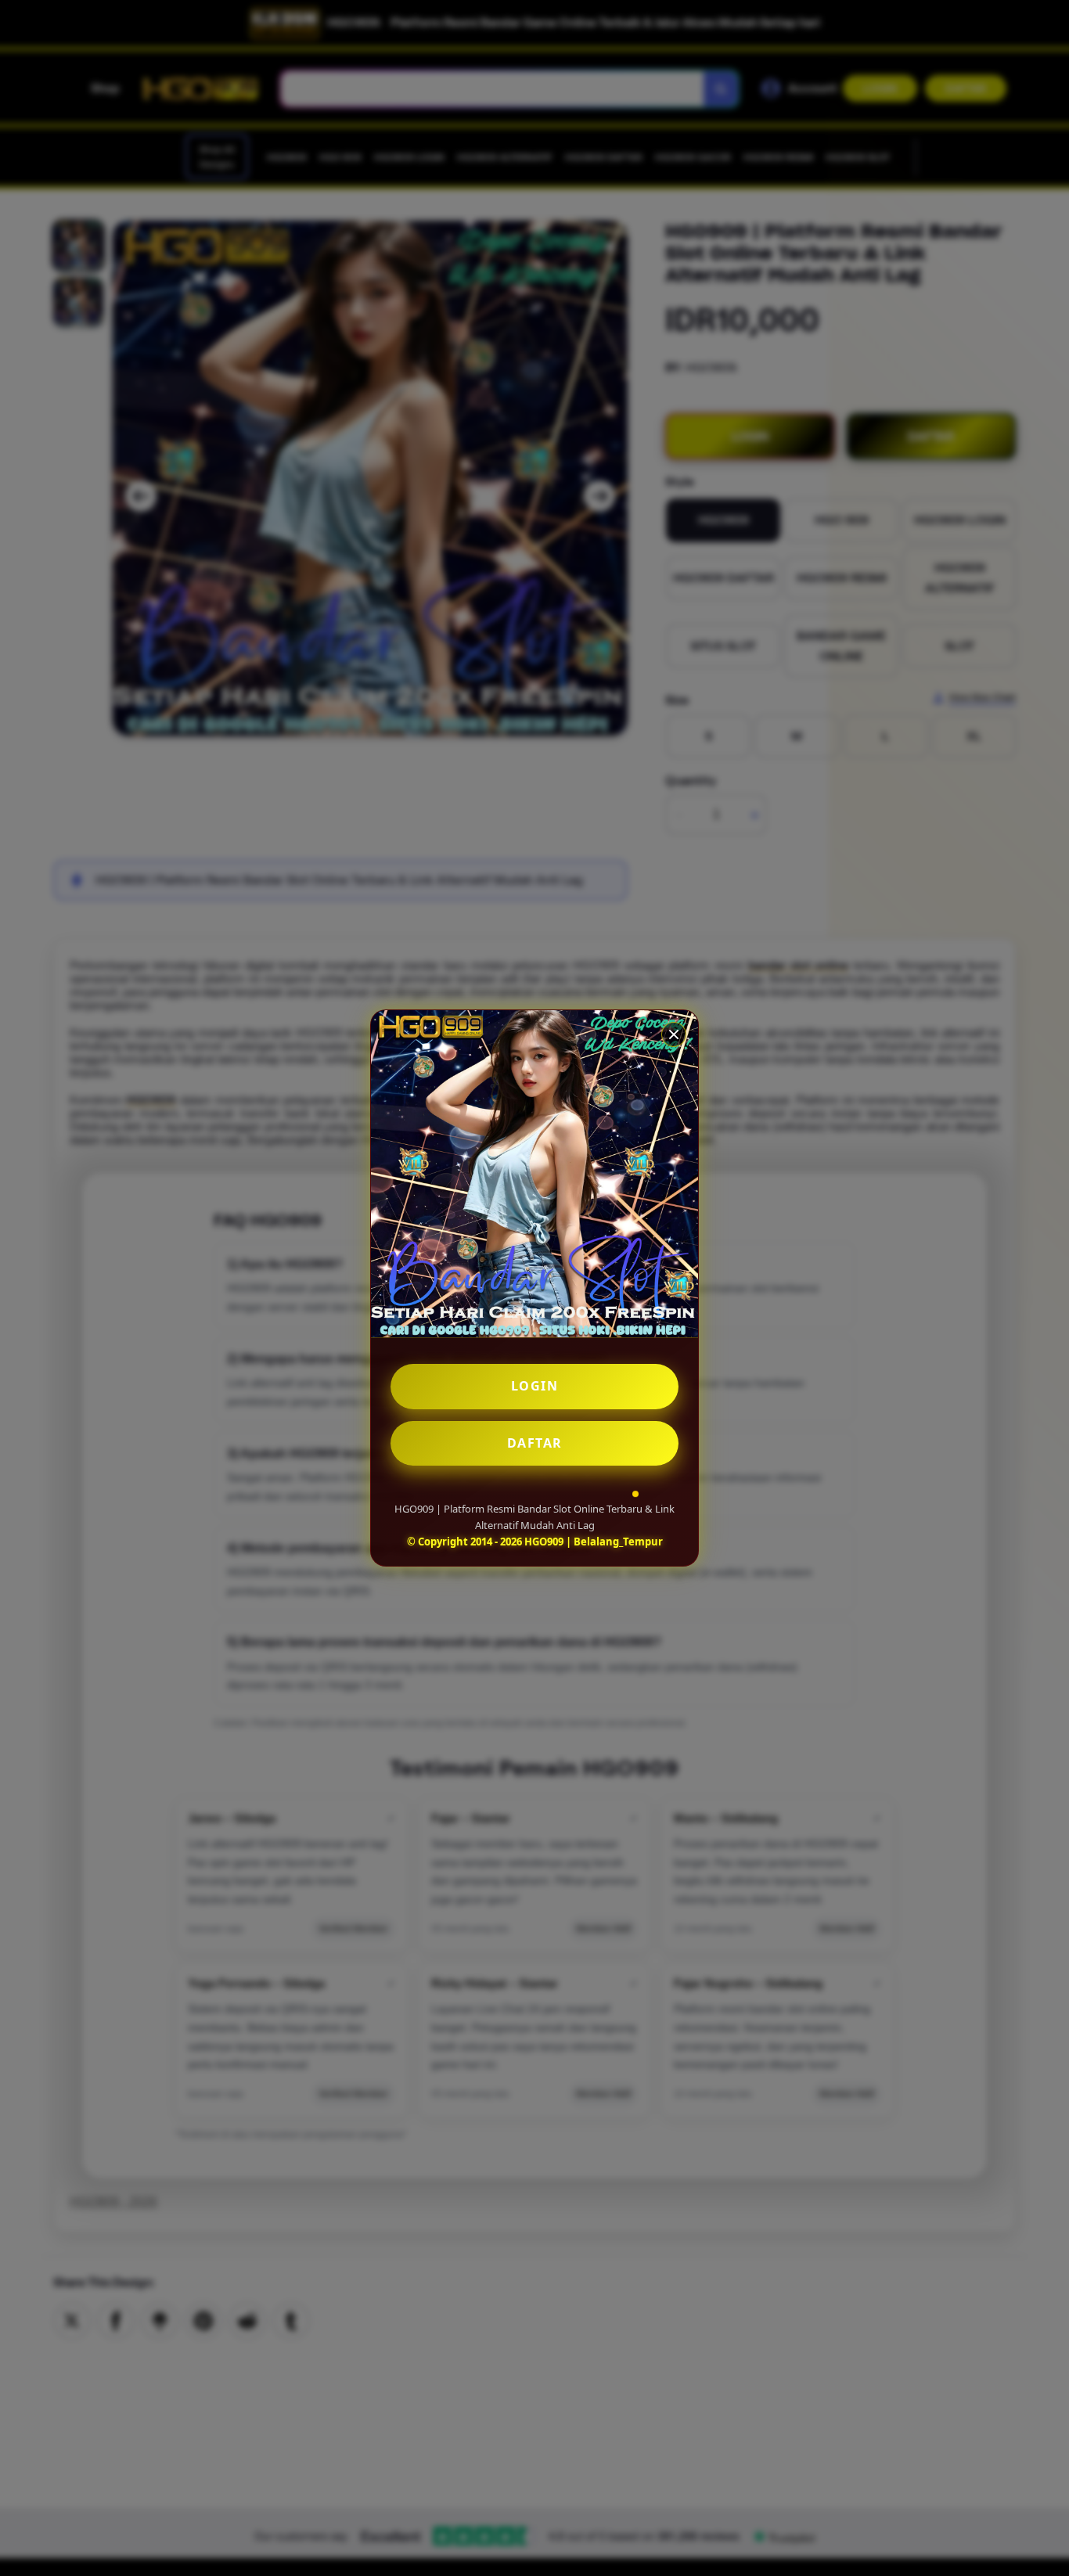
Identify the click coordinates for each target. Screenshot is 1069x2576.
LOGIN (535, 1386)
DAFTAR (535, 1443)
